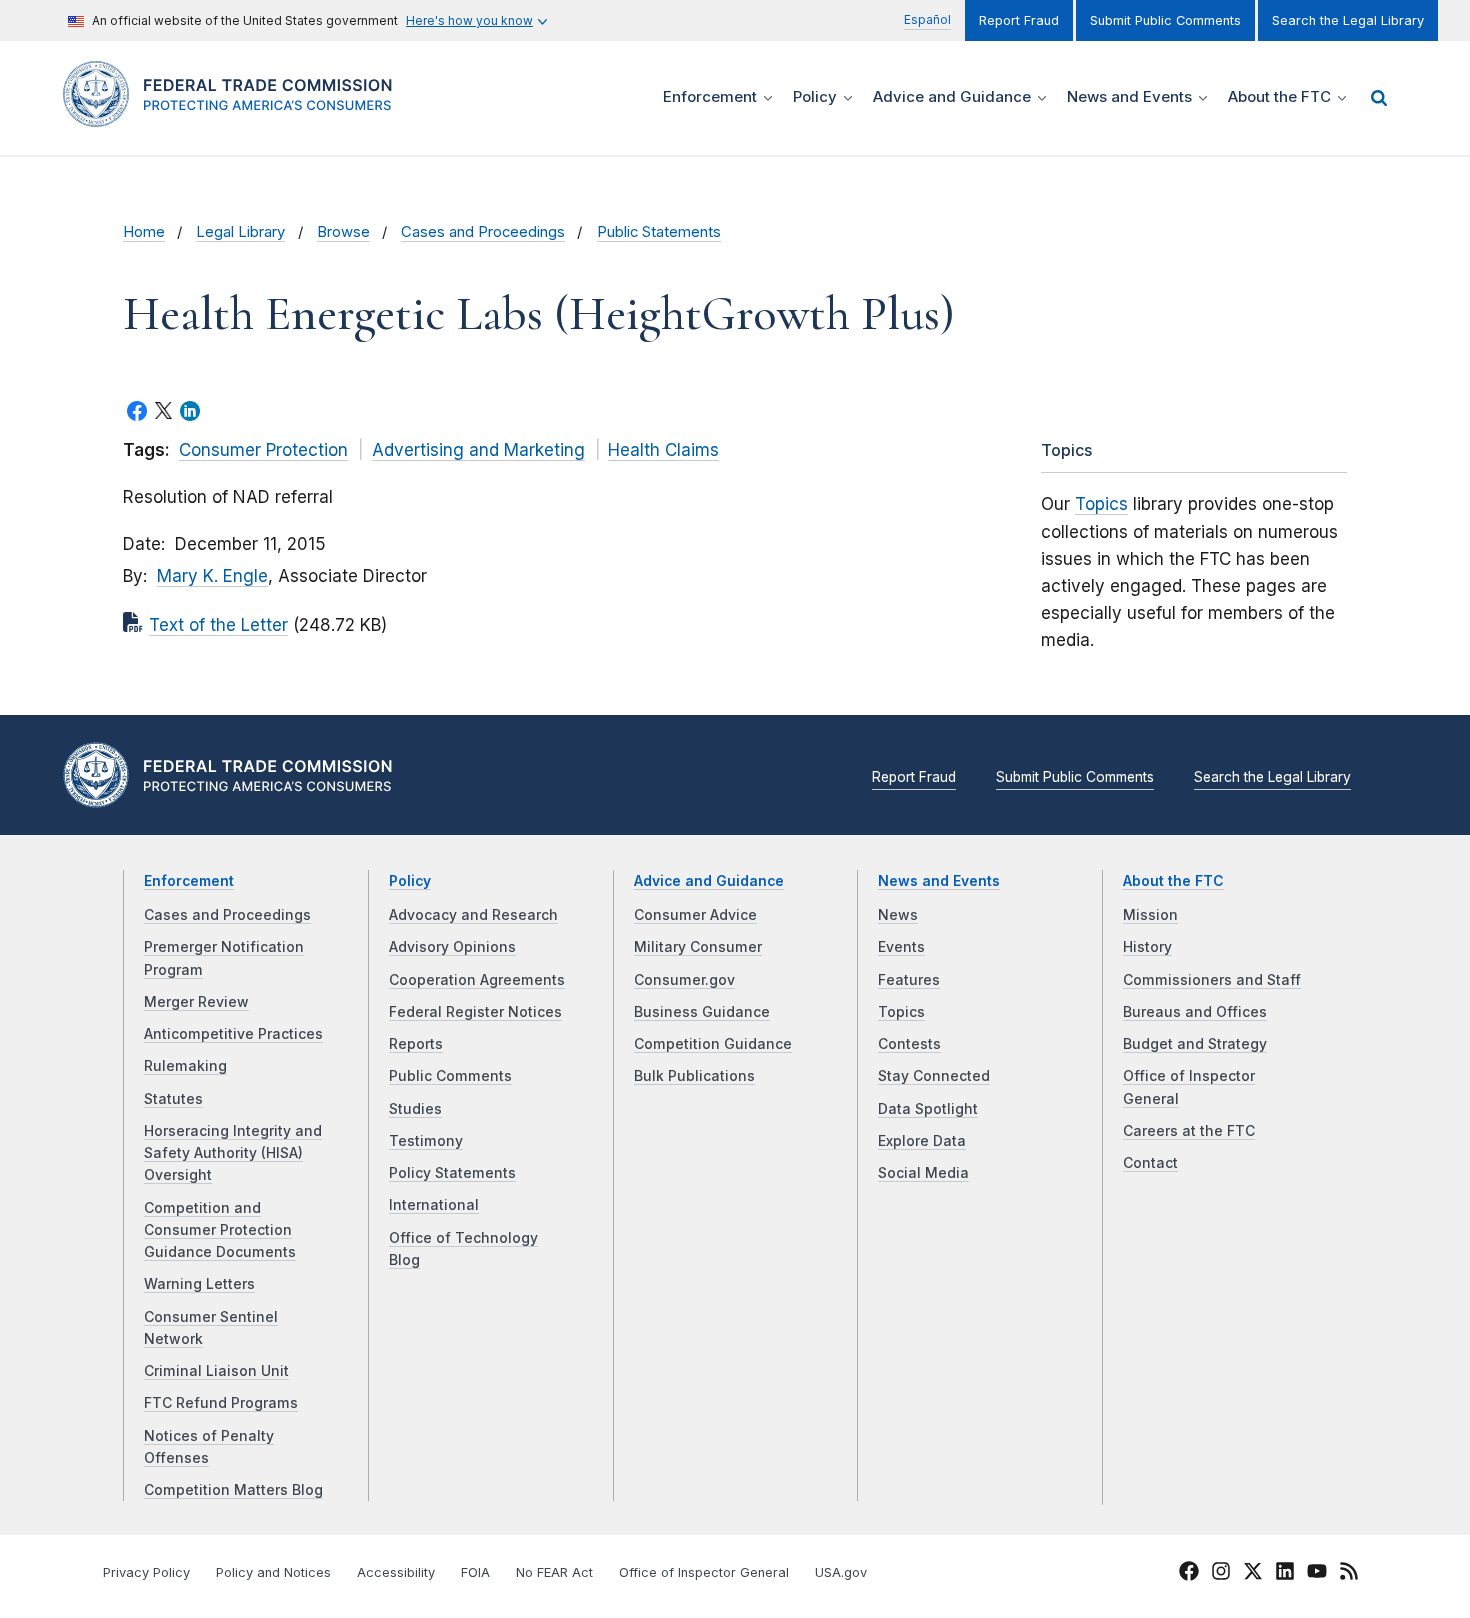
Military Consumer (698, 947)
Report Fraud (1019, 20)
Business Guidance (702, 1012)
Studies (415, 1109)
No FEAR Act (554, 1572)
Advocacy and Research (473, 915)
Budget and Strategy (1195, 1044)
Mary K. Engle (212, 576)
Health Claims (663, 450)
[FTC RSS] (1349, 1574)
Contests (909, 1044)
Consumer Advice (695, 915)
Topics (1101, 504)
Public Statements (659, 232)
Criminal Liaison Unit (216, 1371)
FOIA (475, 1572)
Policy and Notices (273, 1572)
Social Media (923, 1173)
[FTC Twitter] (1253, 1570)
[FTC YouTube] (1317, 1574)
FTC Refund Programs (221, 1403)
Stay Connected (934, 1076)
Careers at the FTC (1189, 1131)
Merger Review (196, 1002)
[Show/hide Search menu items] (1379, 98)
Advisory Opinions (452, 947)
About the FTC (1173, 881)
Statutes (173, 1099)
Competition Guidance (713, 1044)
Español (927, 19)
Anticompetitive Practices (233, 1034)
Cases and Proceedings (483, 232)
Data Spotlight (928, 1109)
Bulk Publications (694, 1076)
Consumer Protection (263, 450)
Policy (410, 881)
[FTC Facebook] (1189, 1574)
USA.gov (841, 1572)
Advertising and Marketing (478, 450)
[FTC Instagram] (1221, 1574)
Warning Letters (199, 1284)
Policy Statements (452, 1173)
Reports (416, 1044)
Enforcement (189, 881)
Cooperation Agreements (477, 980)
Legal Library (240, 232)
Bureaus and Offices (1195, 1012)
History (1147, 947)
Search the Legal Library (1348, 20)
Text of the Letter (218, 625)
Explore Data (922, 1141)
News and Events (939, 881)
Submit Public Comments (1165, 20)
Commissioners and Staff (1212, 980)
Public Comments (450, 1076)
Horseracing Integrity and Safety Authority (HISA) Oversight (233, 1153)
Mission (1150, 915)
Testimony (426, 1141)
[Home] (235, 115)
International (434, 1205)
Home (144, 232)
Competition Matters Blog (233, 1490)
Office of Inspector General (704, 1572)
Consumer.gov (684, 980)
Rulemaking (185, 1066)
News (898, 915)
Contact (1150, 1163)
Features (909, 980)
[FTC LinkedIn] (1285, 1574)
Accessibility (396, 1572)
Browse (343, 232)
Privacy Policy (146, 1572)
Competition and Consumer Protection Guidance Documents (220, 1230)
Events (901, 947)
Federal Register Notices (475, 1012)
